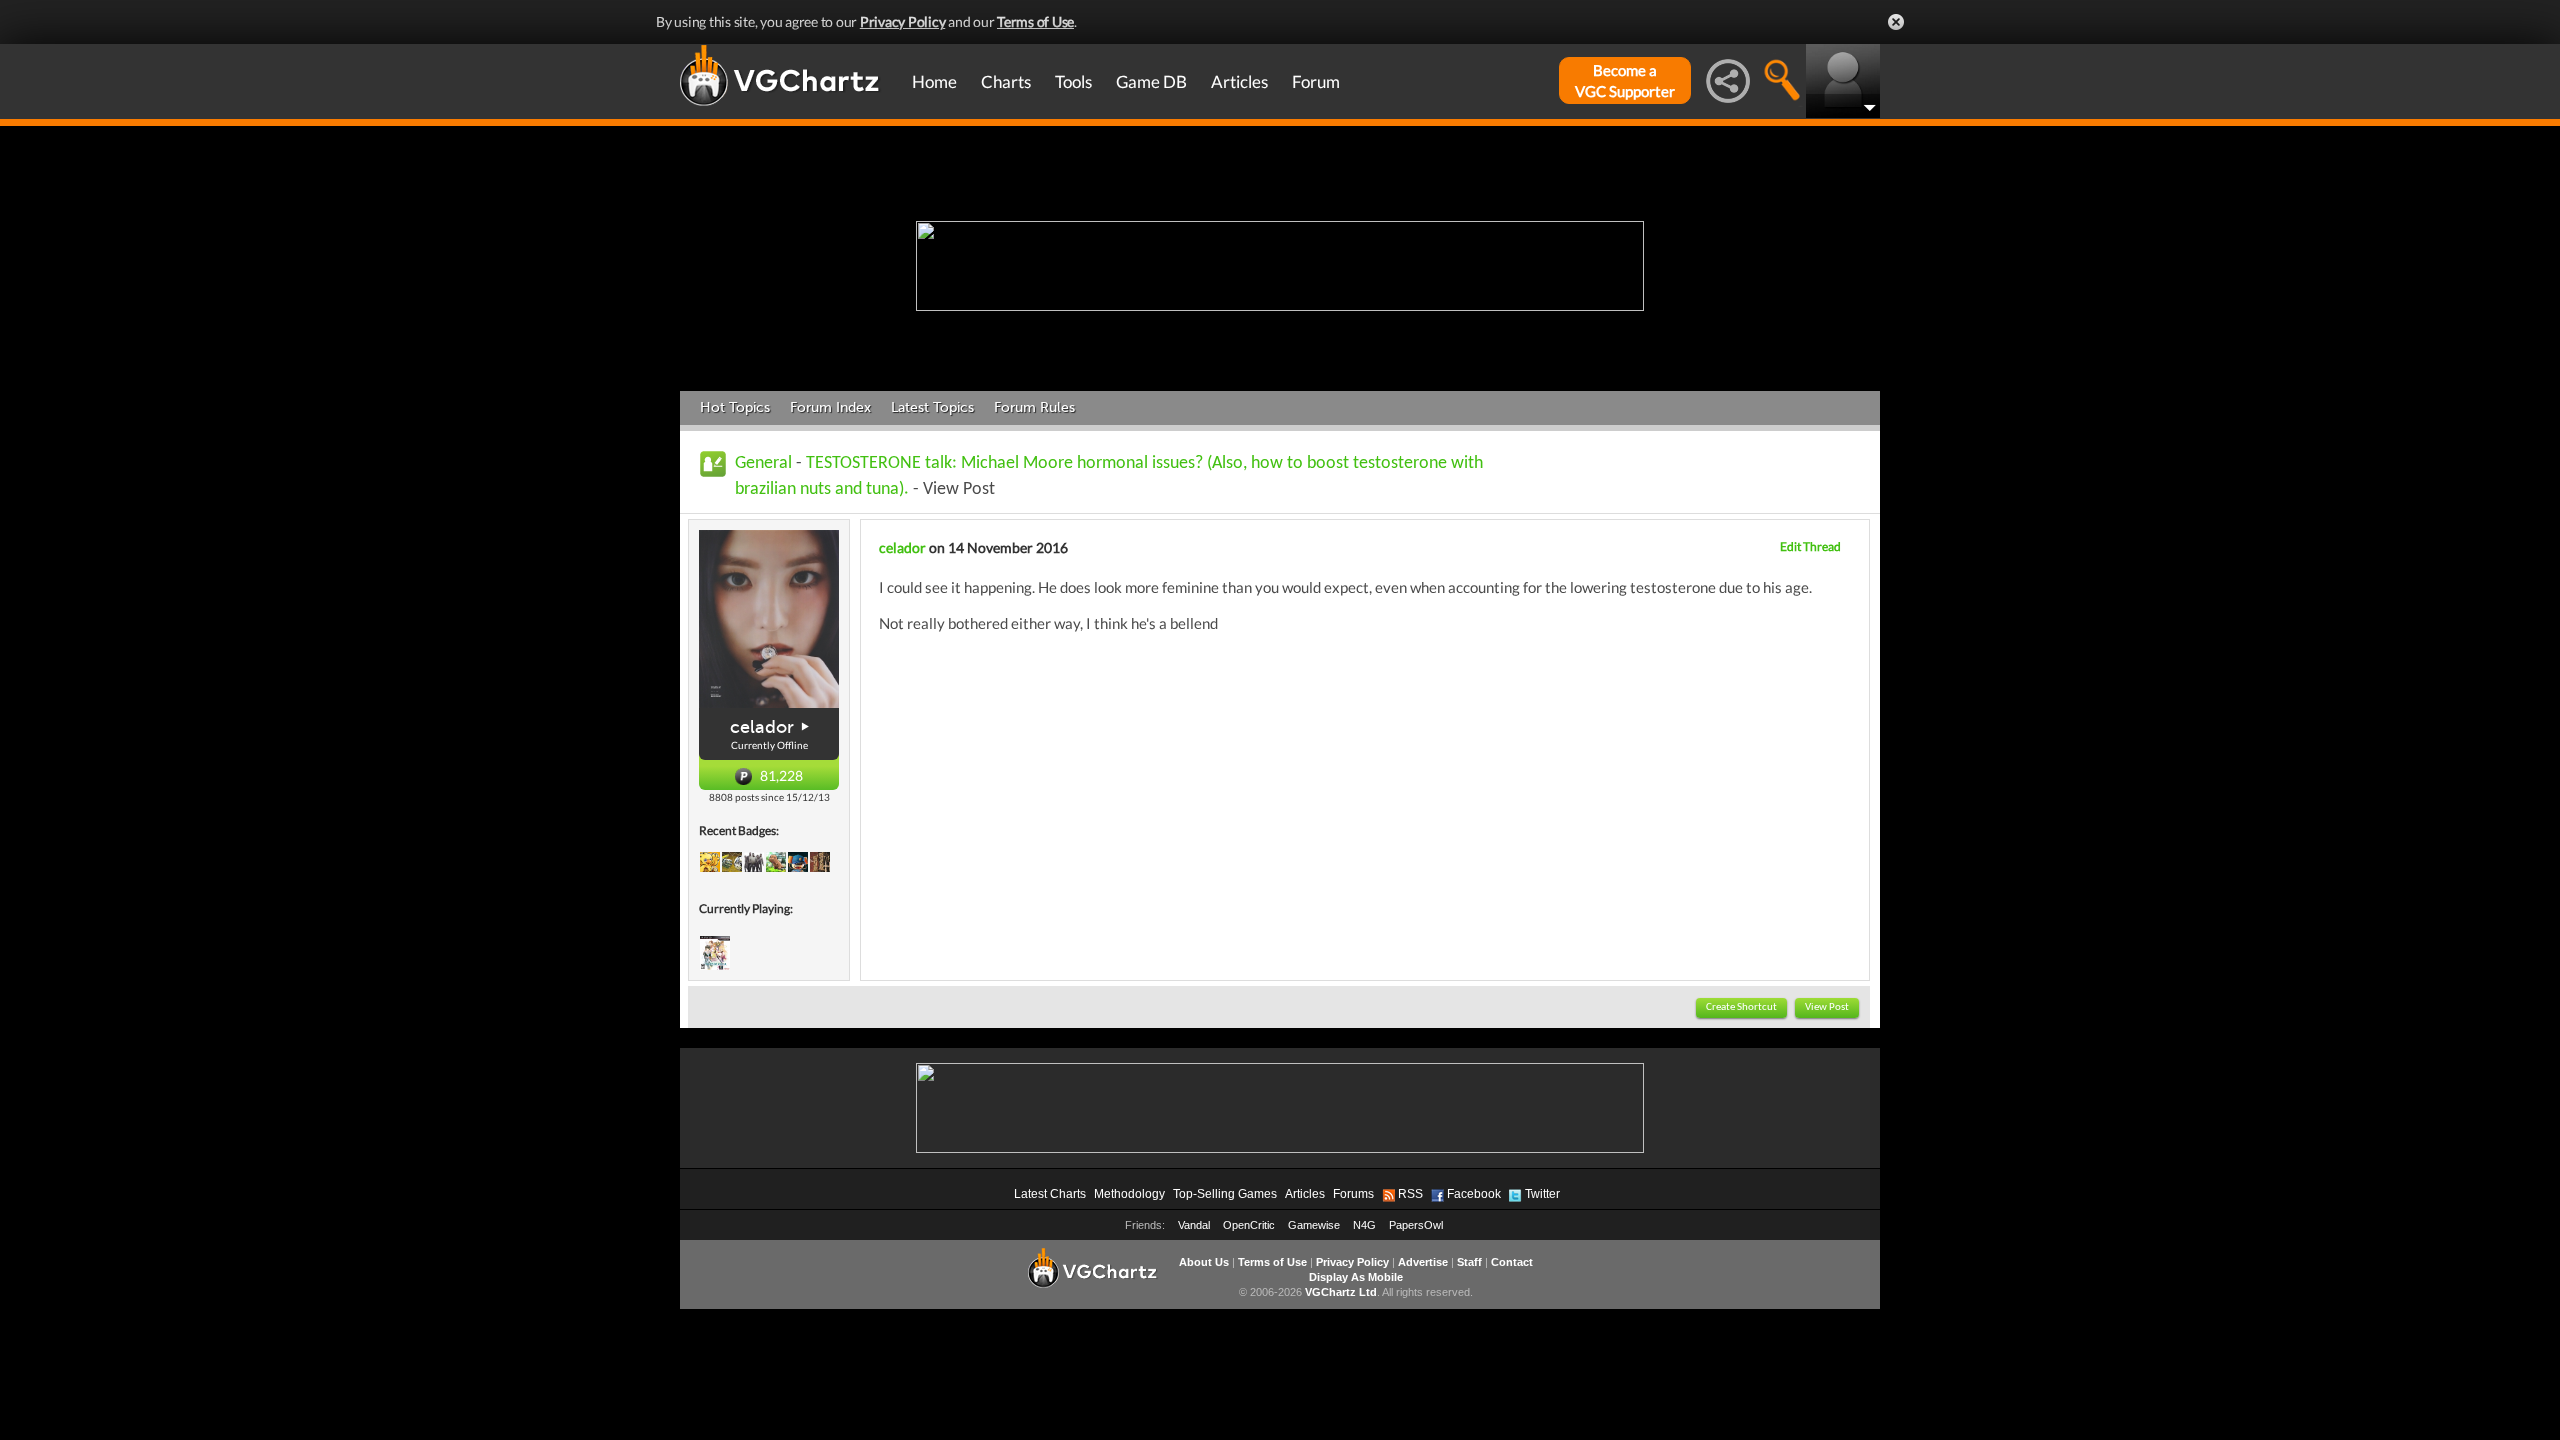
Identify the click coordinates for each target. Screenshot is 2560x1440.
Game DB (1151, 81)
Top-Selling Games (1225, 1194)
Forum (1316, 81)
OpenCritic (1249, 1225)
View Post (1827, 1007)
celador (762, 727)
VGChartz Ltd (1341, 1292)
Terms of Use (1035, 21)
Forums (1353, 1194)
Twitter (1542, 1194)
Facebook (1474, 1194)
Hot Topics (735, 407)
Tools (1073, 81)
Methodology (1129, 1194)
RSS (1410, 1194)
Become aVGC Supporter (1625, 80)
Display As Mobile (1356, 1277)
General (763, 463)
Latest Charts (1050, 1194)
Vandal (1194, 1225)
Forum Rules (1034, 407)
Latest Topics (932, 407)
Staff (1469, 1262)
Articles (1239, 81)
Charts (1006, 81)
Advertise (1423, 1262)
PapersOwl (1416, 1225)
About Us (1204, 1262)
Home (934, 81)
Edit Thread (1810, 546)
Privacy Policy (903, 21)
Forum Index (830, 407)
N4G (1364, 1225)
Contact (1512, 1262)
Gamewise (1314, 1225)
